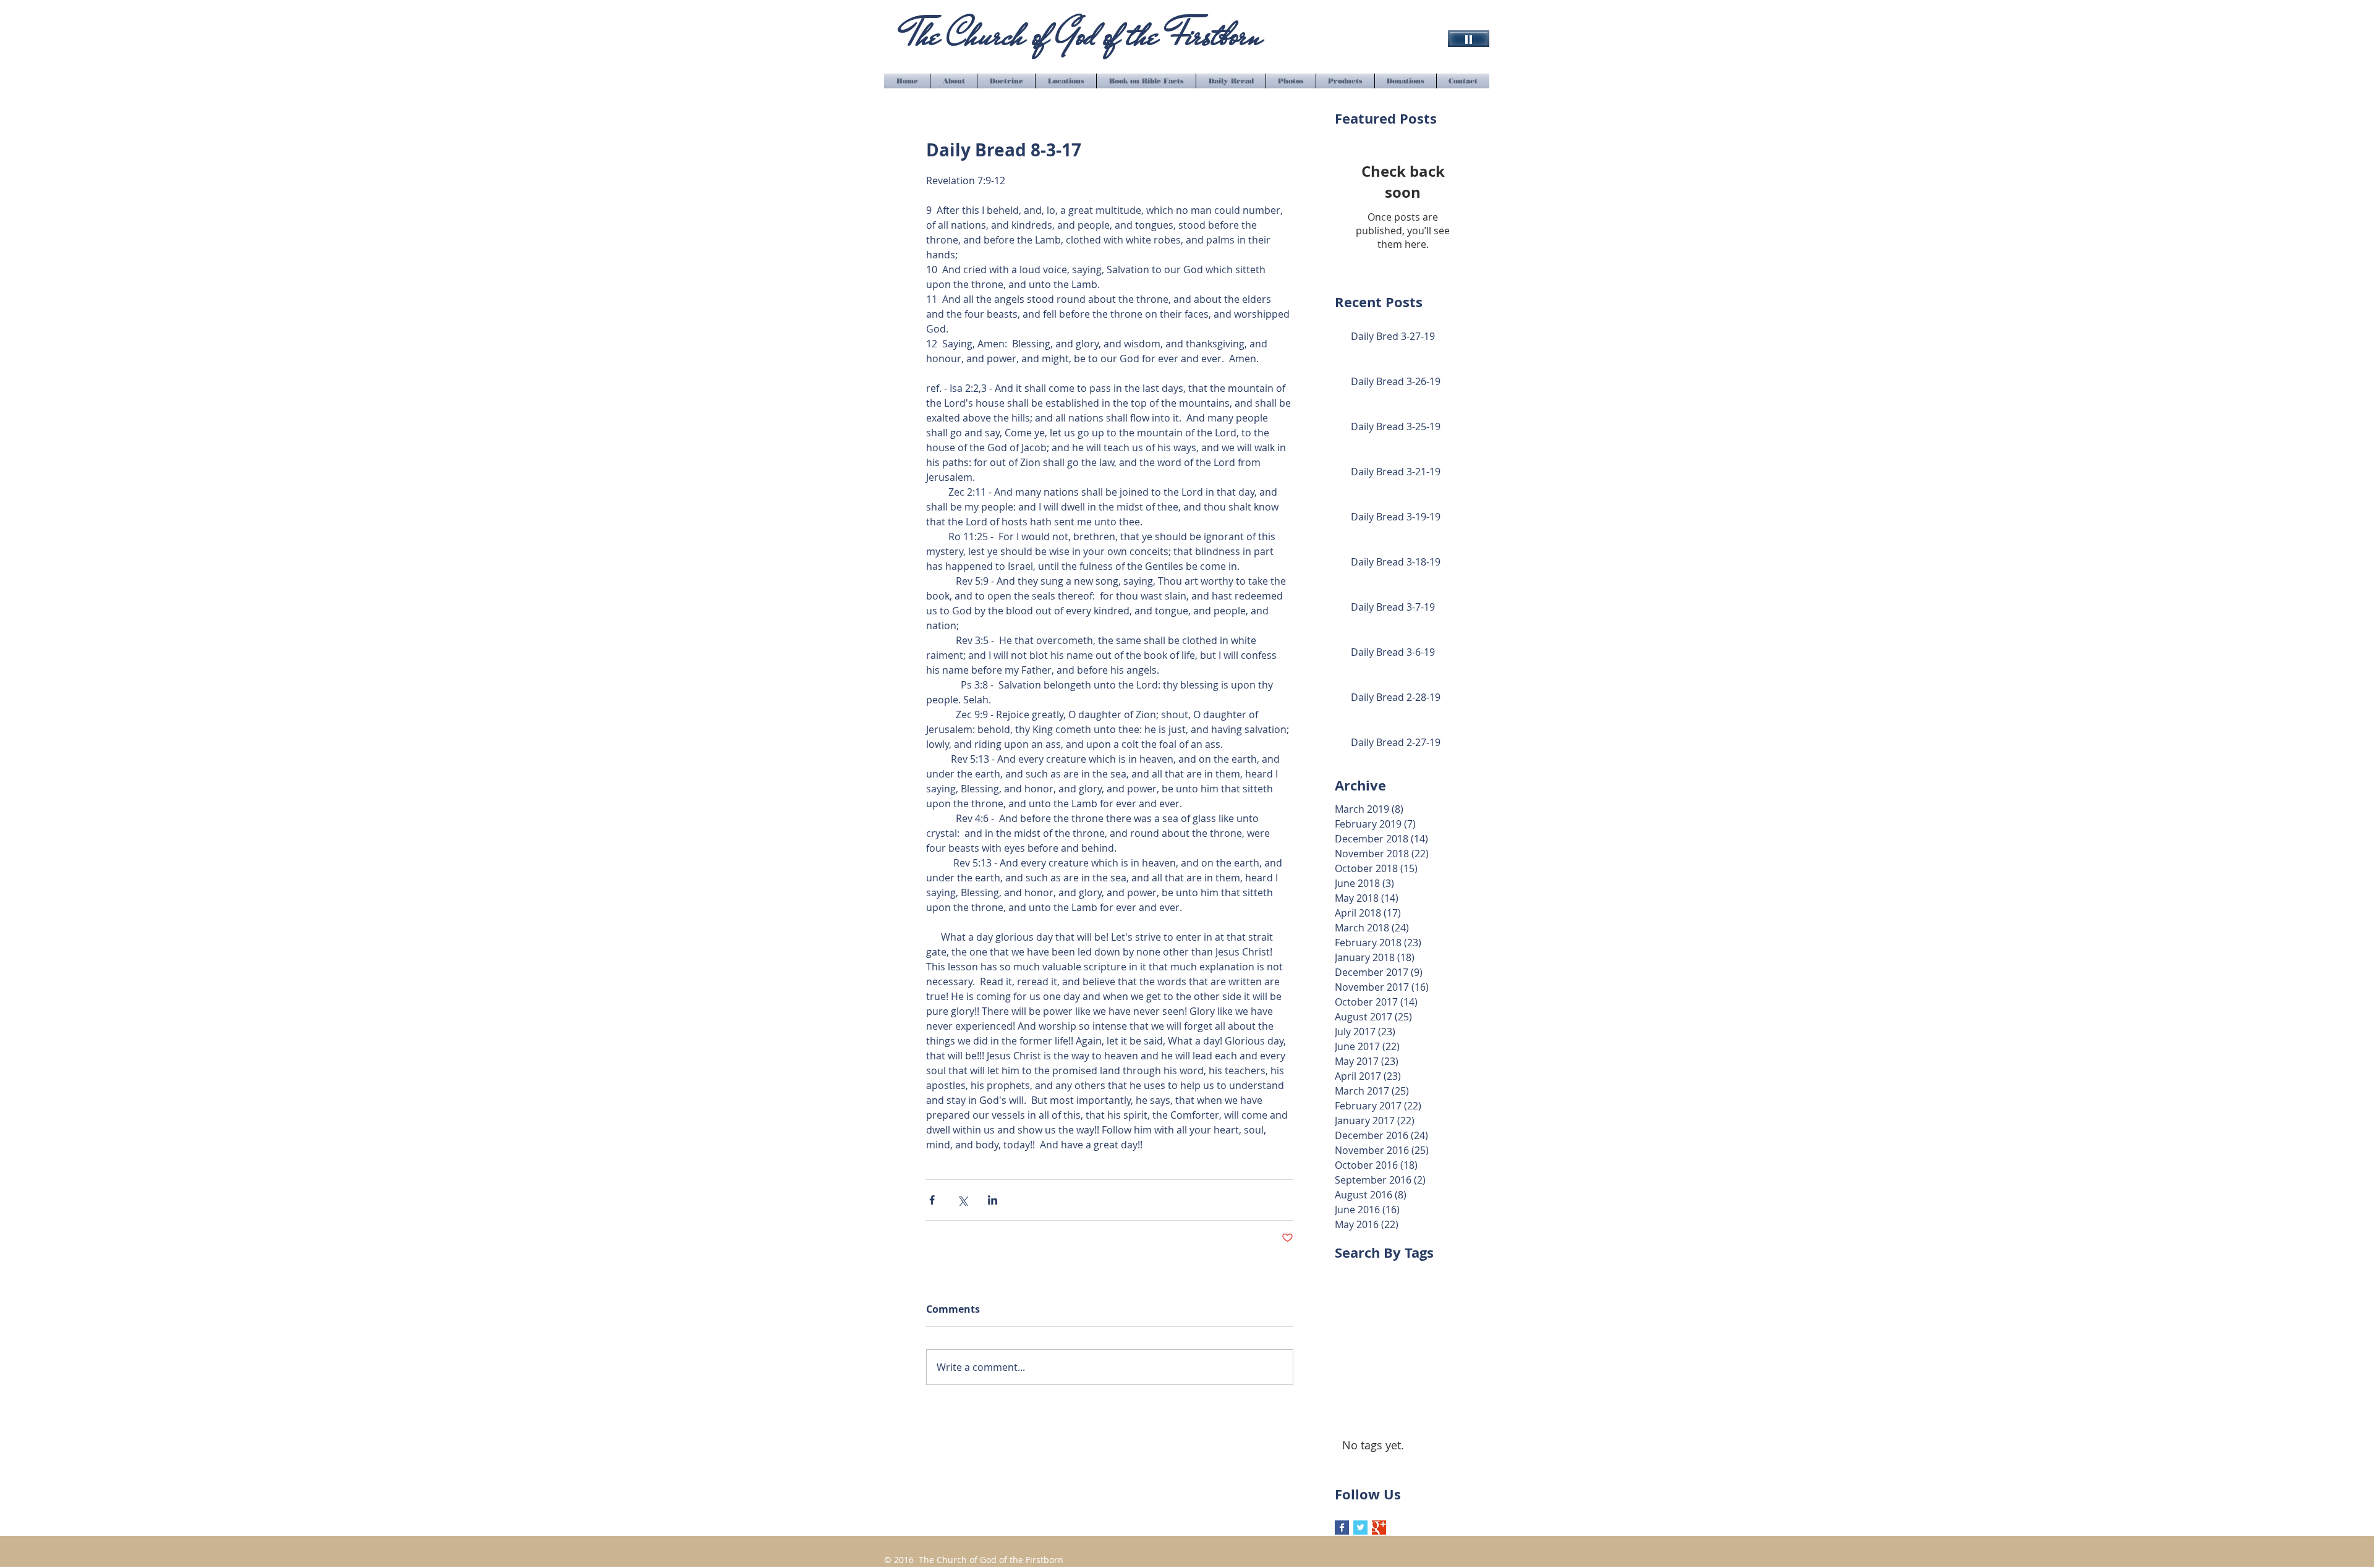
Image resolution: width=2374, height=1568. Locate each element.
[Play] (1469, 39)
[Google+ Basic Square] (1379, 1528)
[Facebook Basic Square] (1342, 1528)
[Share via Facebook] (932, 1200)
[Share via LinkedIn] (993, 1200)
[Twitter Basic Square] (1360, 1528)
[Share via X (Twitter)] (962, 1200)
